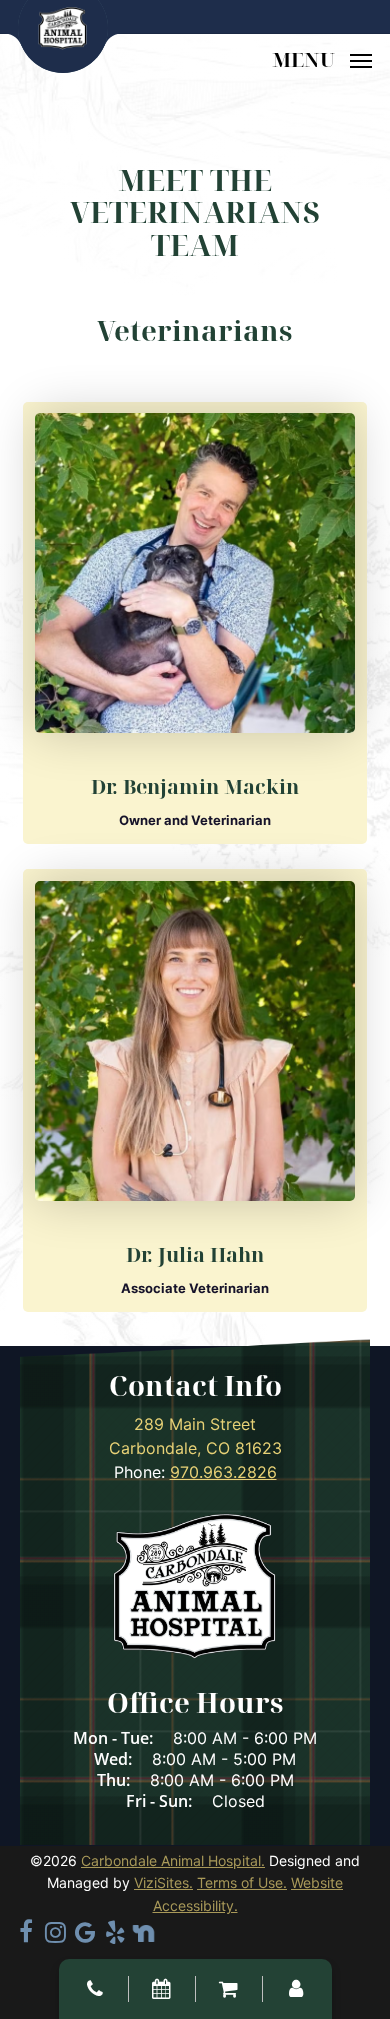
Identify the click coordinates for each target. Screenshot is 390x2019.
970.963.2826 (223, 1472)
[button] (322, 58)
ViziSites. (163, 1882)
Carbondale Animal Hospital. (173, 1860)
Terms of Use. (242, 1882)
